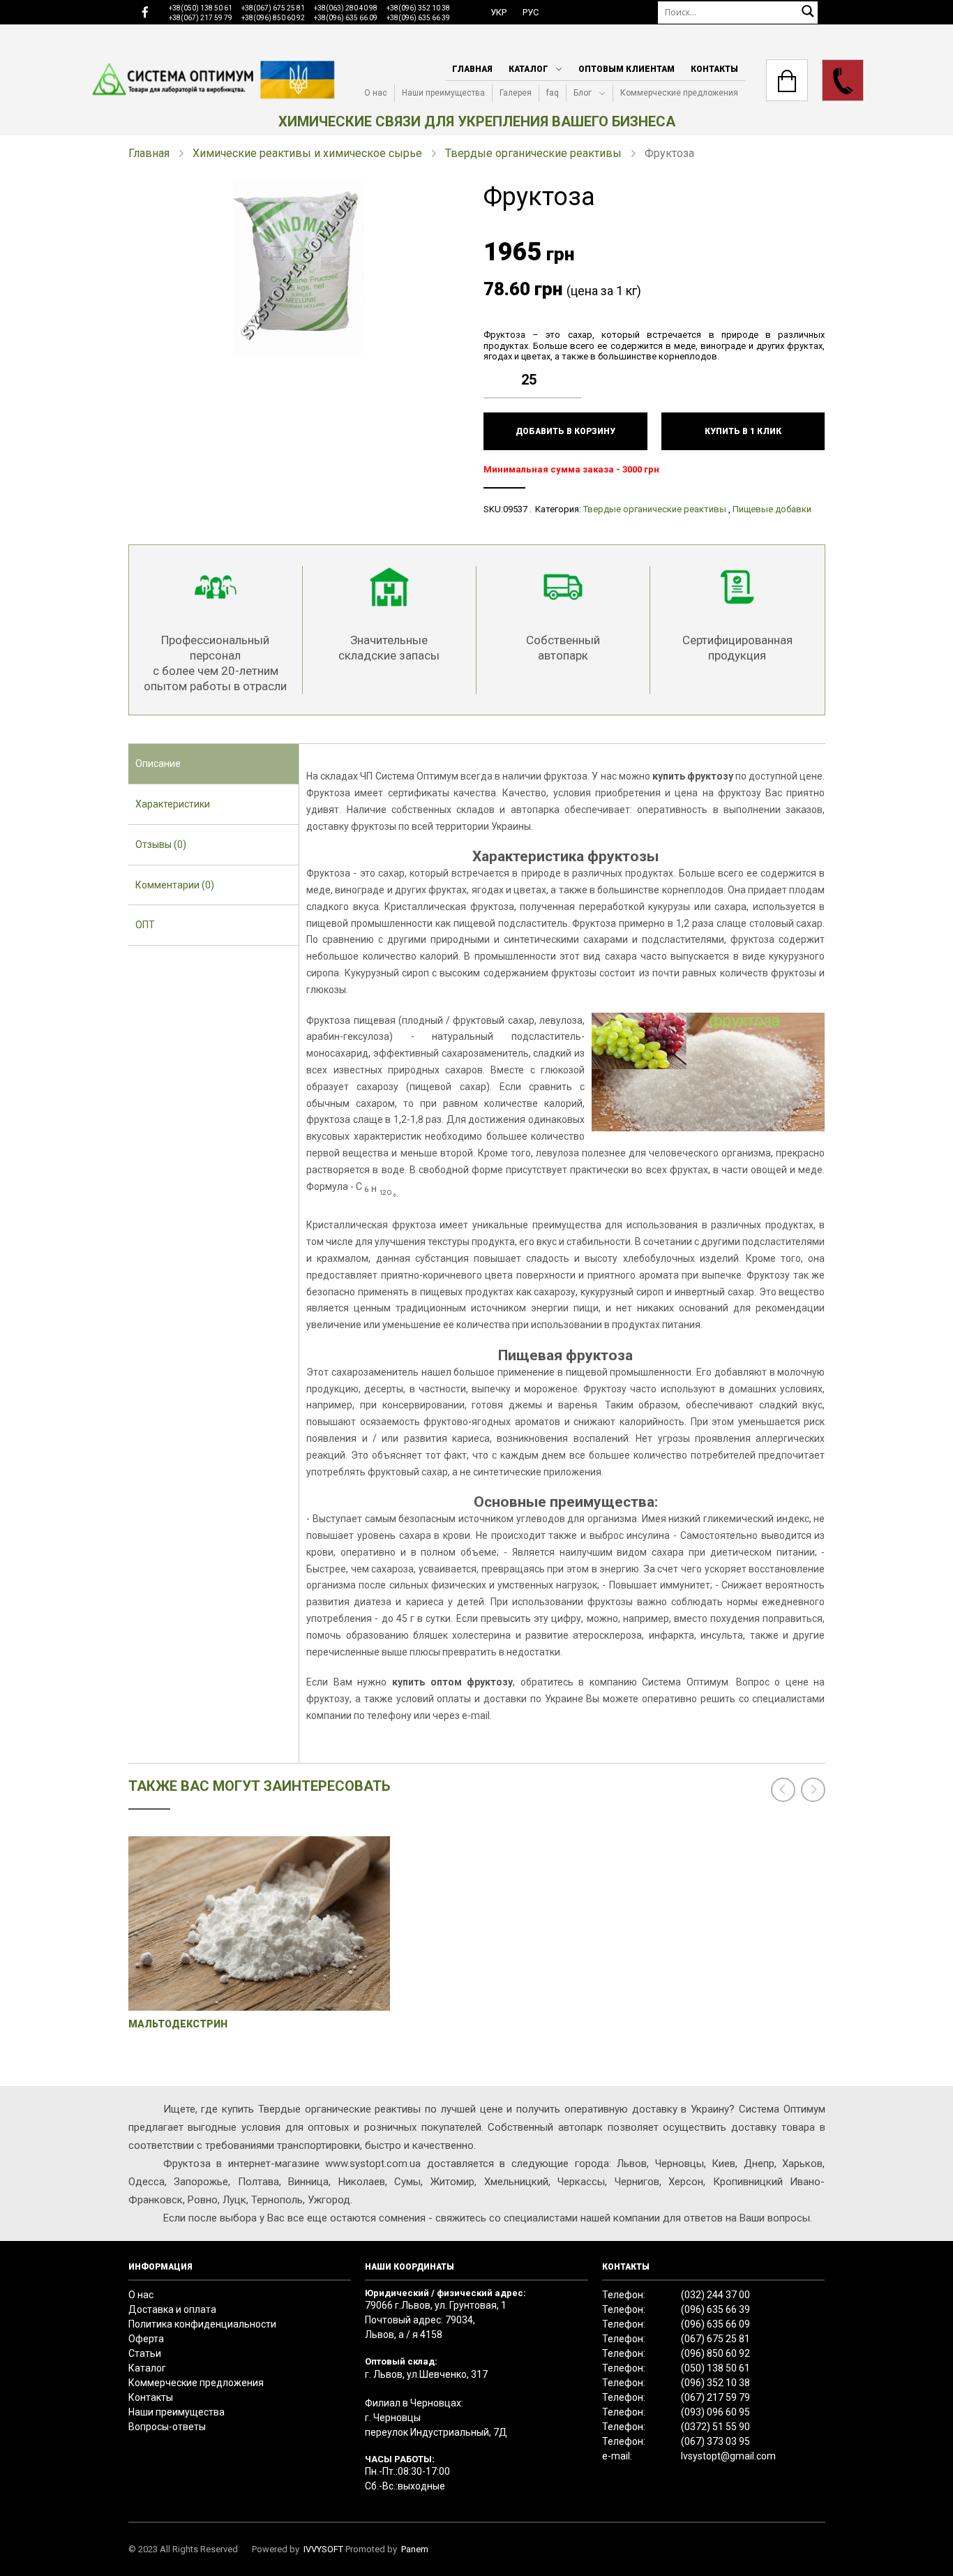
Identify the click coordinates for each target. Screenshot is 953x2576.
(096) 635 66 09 (715, 2324)
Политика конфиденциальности (202, 2324)
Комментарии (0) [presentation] (175, 885)
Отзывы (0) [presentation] (161, 844)
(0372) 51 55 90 (715, 2427)
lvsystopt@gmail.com (728, 2456)
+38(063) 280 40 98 (346, 8)
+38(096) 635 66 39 (418, 18)
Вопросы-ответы (167, 2427)
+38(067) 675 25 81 (273, 8)
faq (553, 93)
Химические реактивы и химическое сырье (307, 153)
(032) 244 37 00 (715, 2295)
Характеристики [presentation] (173, 804)
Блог (583, 93)
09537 (515, 509)
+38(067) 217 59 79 (201, 18)
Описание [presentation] (158, 764)
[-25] (574, 390)
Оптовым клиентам (626, 69)
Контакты (714, 69)
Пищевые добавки (772, 509)
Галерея (516, 93)
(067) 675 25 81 (715, 2339)
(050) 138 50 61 (715, 2368)
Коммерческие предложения (679, 93)
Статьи (145, 2353)
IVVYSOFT (323, 2549)
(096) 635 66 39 (715, 2309)
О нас (376, 93)
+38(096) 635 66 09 (346, 18)
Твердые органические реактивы (533, 153)
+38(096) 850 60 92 (273, 18)
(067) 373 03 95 (715, 2441)
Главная (472, 69)
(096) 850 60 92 (715, 2353)
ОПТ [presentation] (145, 925)
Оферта (146, 2339)
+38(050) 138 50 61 (201, 8)
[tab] (214, 764)
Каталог (528, 69)
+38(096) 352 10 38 (418, 8)
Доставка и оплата (172, 2309)
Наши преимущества (443, 93)
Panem (415, 2549)
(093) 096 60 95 (715, 2412)
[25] (574, 369)
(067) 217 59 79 (715, 2397)
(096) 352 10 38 (715, 2383)
